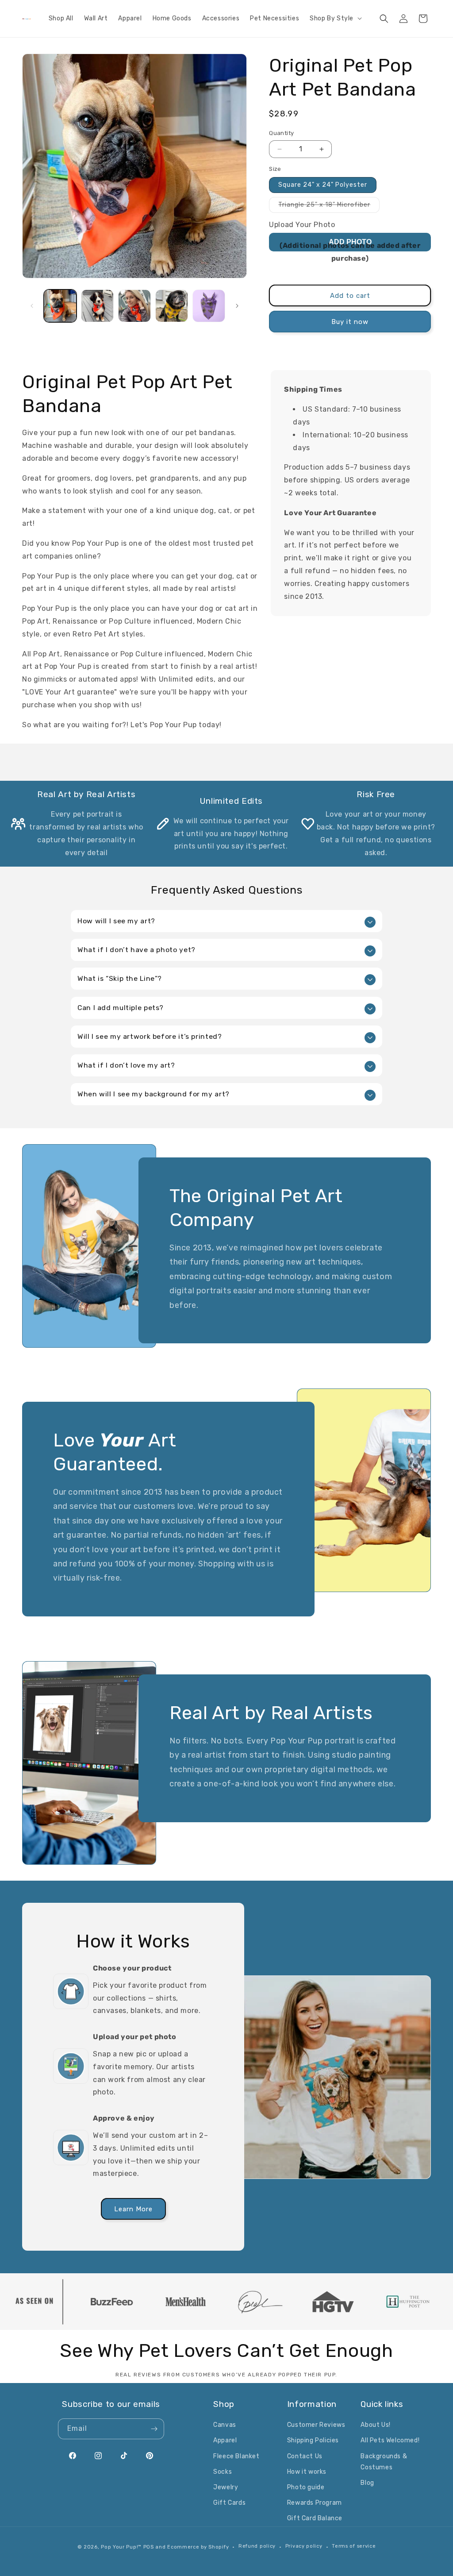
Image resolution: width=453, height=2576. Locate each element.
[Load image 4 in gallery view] (172, 306)
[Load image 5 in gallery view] (209, 306)
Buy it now (350, 322)
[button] (335, 19)
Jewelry (226, 2487)
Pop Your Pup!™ (121, 2547)
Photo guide (306, 2487)
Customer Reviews (316, 2425)
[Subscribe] (154, 2429)
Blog (367, 2483)
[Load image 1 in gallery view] (60, 306)
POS (149, 2547)
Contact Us (305, 2456)
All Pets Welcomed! (390, 2440)
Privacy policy (304, 2546)
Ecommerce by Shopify (198, 2547)
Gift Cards (229, 2503)
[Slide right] (237, 306)
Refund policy (257, 2546)
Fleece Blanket (236, 2456)
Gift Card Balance (315, 2518)
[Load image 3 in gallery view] (134, 306)
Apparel (225, 2440)
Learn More (133, 2209)
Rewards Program (315, 2503)
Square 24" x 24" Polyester (323, 185)
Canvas (225, 2425)
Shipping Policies (313, 2440)
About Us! (375, 2425)
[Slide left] (32, 306)
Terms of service (354, 2546)
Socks (223, 2472)
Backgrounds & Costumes (384, 2462)
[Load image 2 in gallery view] (97, 306)
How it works (307, 2472)
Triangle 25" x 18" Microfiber (329, 207)
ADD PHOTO (350, 242)
